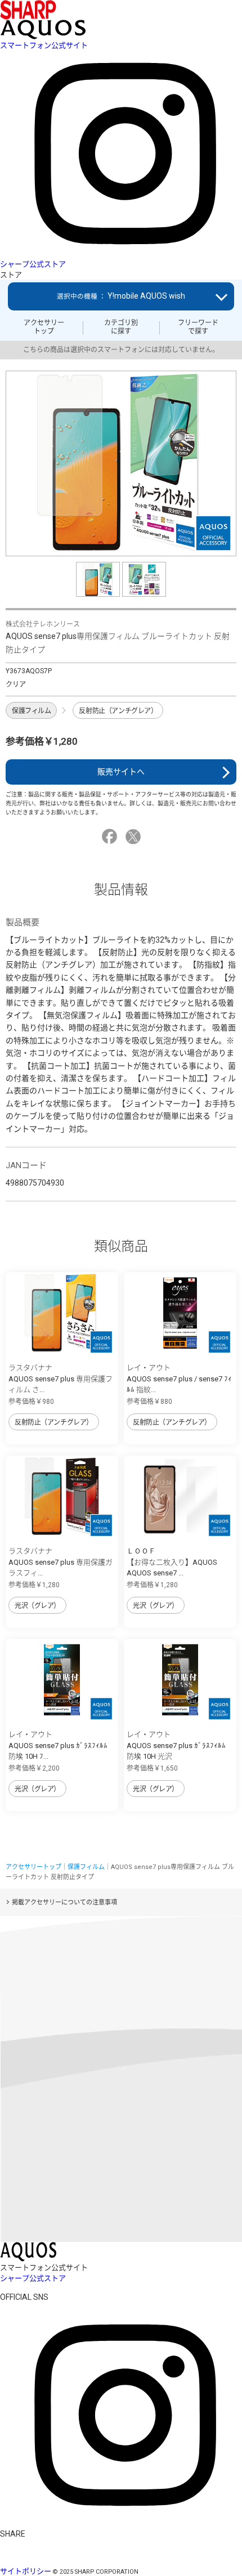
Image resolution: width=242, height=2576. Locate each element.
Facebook (111, 837)
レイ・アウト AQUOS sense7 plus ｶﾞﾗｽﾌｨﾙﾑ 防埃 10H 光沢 (176, 1745)
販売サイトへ (121, 772)
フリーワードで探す (198, 327)
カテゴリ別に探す (121, 327)
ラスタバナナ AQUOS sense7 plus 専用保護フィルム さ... (60, 1379)
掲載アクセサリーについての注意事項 (64, 1902)
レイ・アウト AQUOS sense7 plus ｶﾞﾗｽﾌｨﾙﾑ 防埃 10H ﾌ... (58, 1745)
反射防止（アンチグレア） (118, 711)
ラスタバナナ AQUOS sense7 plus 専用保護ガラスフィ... (60, 1562)
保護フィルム (31, 711)
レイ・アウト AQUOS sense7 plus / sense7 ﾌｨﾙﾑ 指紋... (179, 1379)
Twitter (135, 837)
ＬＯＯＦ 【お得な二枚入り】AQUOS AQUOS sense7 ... (172, 1562)
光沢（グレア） (37, 1606)
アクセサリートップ (44, 327)
